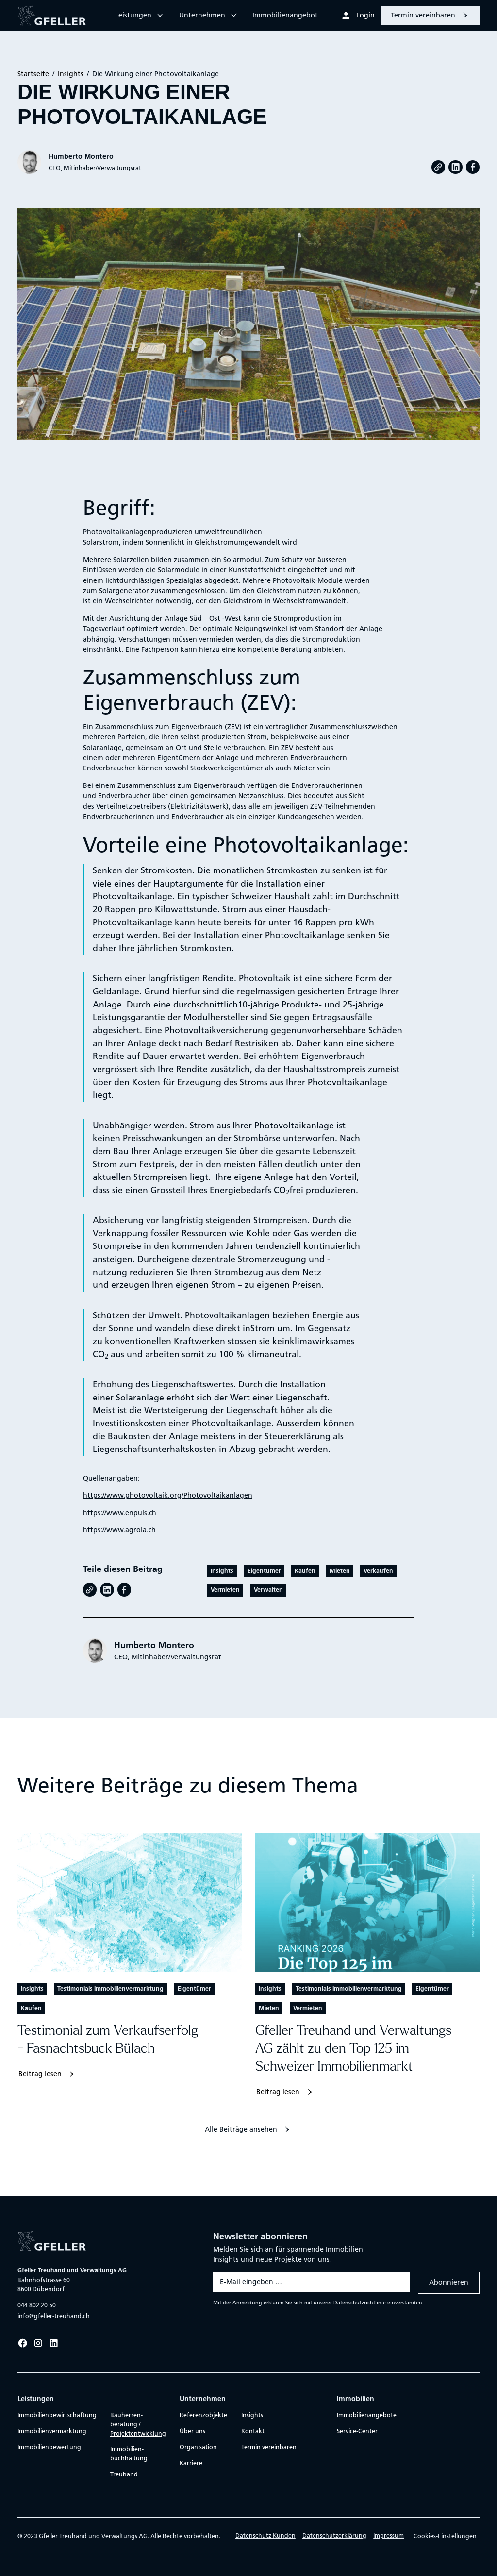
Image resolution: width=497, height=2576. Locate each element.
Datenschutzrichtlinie (360, 2303)
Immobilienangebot (285, 15)
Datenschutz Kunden (265, 2535)
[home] (58, 16)
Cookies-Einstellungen (445, 2536)
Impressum (389, 2535)
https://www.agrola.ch (119, 1530)
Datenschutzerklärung (334, 2535)
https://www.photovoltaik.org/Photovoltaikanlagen (168, 1495)
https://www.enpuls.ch (120, 1513)
